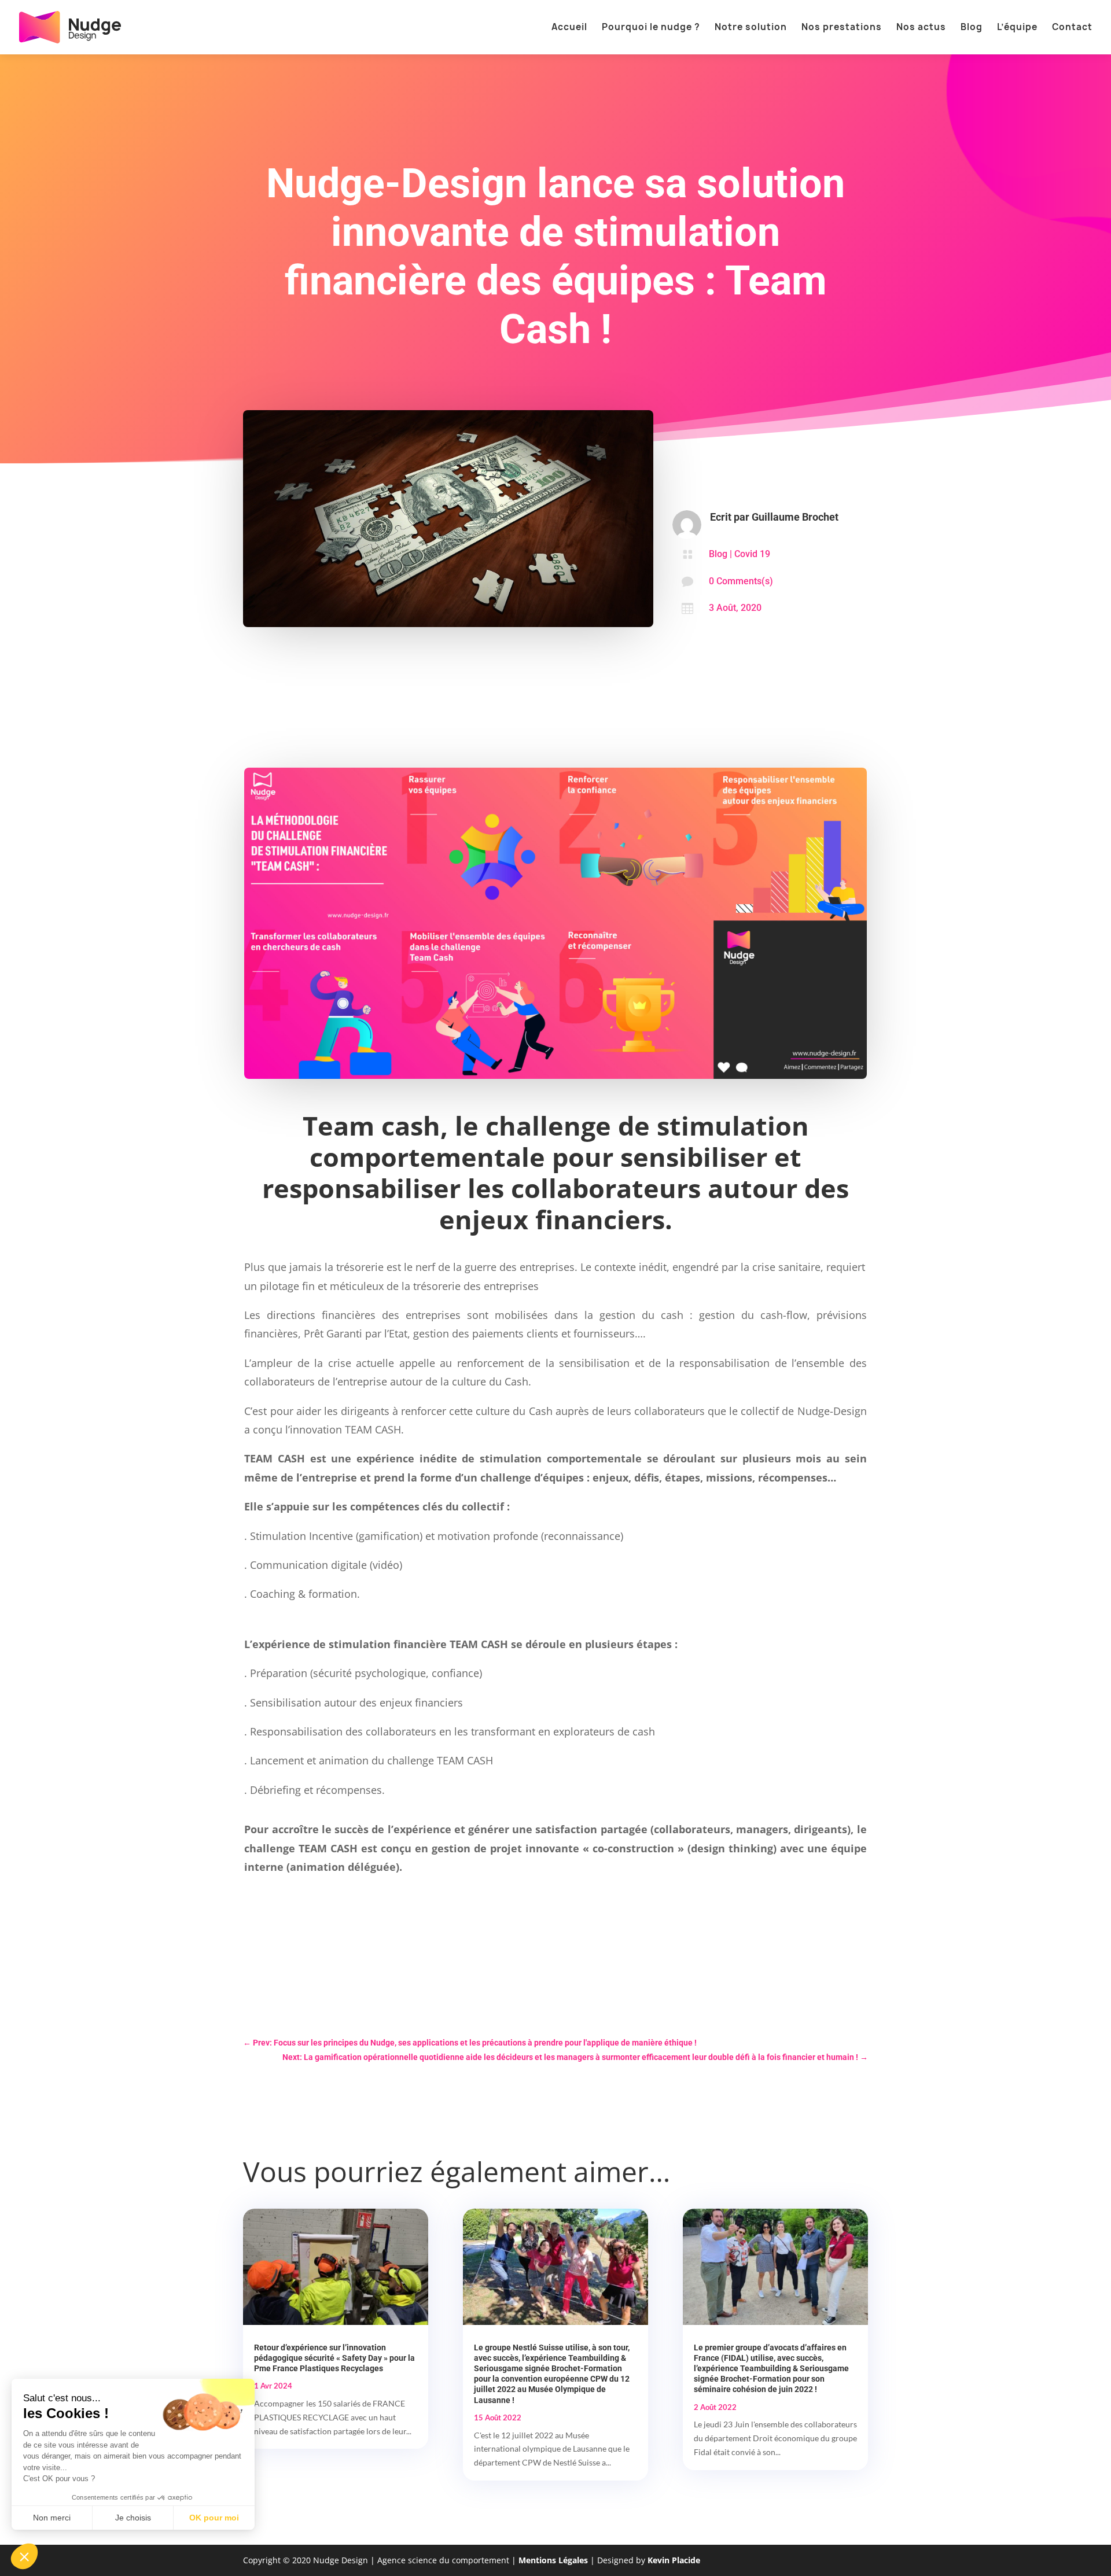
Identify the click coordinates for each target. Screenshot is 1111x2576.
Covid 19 (752, 554)
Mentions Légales (553, 2560)
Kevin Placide (674, 2560)
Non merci (52, 2518)
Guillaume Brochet (795, 517)
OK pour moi (214, 2518)
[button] (24, 2556)
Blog (718, 554)
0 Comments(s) (741, 581)
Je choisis (133, 2518)
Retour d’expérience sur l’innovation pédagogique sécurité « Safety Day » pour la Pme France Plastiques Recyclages (334, 2358)
